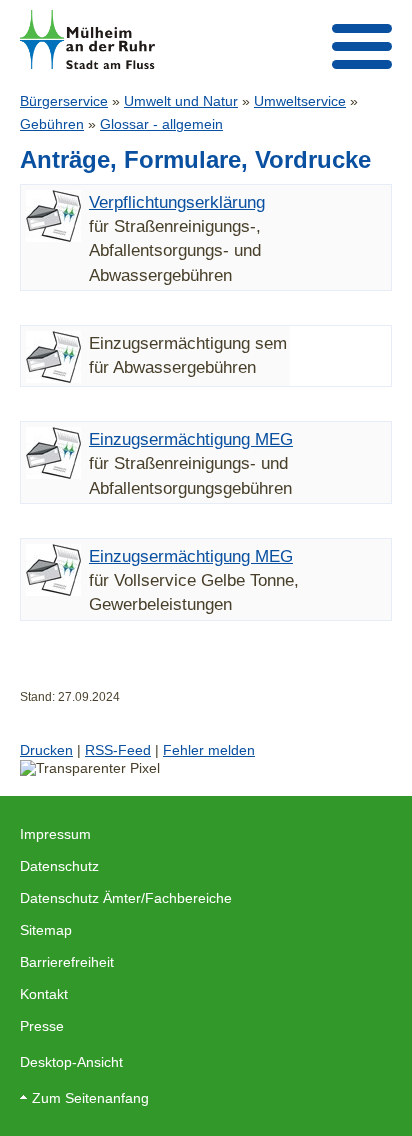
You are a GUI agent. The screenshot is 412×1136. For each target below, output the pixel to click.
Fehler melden (209, 750)
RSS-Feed (118, 750)
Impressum (55, 834)
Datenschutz (59, 866)
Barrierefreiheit (67, 962)
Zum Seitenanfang (90, 1098)
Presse (42, 1026)
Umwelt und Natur (181, 101)
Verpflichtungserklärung (177, 202)
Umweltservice (300, 101)
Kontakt (44, 994)
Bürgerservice (64, 101)
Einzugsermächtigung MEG (191, 439)
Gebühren (52, 124)
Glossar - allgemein (161, 124)
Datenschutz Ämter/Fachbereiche (126, 898)
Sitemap (46, 930)
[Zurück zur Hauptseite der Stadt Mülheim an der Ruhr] (87, 39)
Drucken (46, 750)
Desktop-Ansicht (71, 1062)
